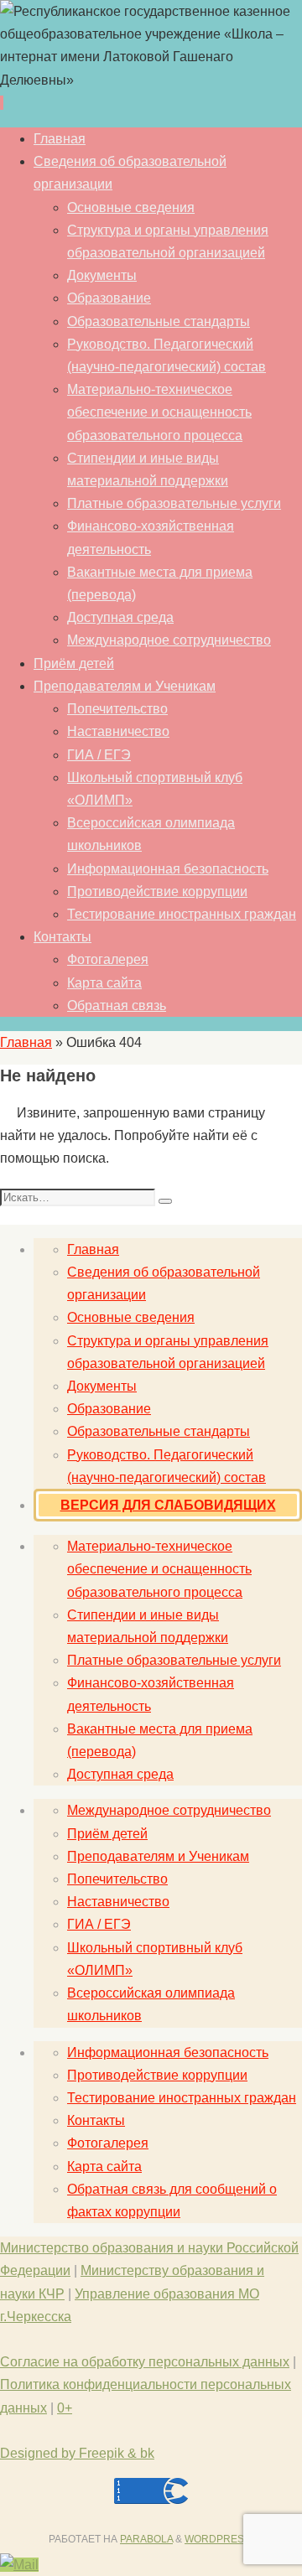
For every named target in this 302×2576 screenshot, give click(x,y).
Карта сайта (104, 2167)
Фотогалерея (108, 2143)
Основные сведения (131, 1317)
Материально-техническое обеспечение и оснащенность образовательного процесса (159, 1569)
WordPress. (219, 2539)
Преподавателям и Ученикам (158, 1856)
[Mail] (19, 2565)
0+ (65, 2408)
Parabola (146, 2539)
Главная (26, 1042)
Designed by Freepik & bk (77, 2453)
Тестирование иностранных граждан (182, 2098)
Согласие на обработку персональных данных (145, 2362)
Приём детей (107, 1834)
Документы (102, 1386)
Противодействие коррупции (157, 2075)
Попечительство (117, 1879)
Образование (109, 1409)
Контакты (96, 2120)
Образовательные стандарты (159, 1431)
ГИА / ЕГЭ (99, 1924)
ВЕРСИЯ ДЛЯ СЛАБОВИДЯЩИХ (168, 1505)
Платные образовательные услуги (174, 1660)
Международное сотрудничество (169, 1810)
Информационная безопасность (168, 2053)
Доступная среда (120, 1774)
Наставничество (118, 1902)
